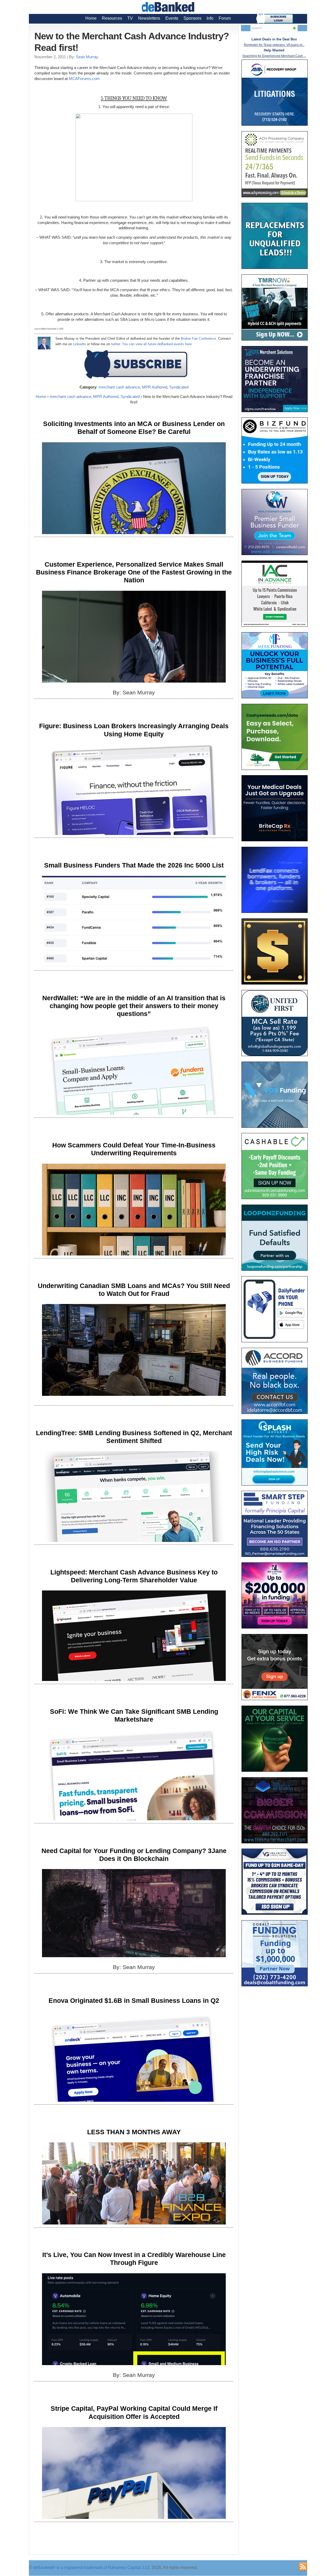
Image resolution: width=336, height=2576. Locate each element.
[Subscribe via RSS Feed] (303, 2567)
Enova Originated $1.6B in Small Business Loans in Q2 (134, 2000)
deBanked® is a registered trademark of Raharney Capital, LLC (92, 2567)
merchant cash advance (119, 387)
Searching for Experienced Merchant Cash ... (274, 56)
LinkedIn (79, 344)
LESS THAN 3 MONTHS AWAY (134, 2132)
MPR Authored (155, 387)
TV (130, 18)
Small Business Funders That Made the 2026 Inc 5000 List (134, 865)
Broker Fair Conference (198, 339)
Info (210, 18)
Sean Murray (87, 57)
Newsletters (149, 18)
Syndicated (179, 387)
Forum (225, 18)
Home (91, 18)
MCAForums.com (84, 79)
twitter (115, 344)
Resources (112, 18)
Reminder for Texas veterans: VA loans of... (274, 45)
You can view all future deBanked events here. (157, 344)
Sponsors (192, 18)
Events (172, 18)
